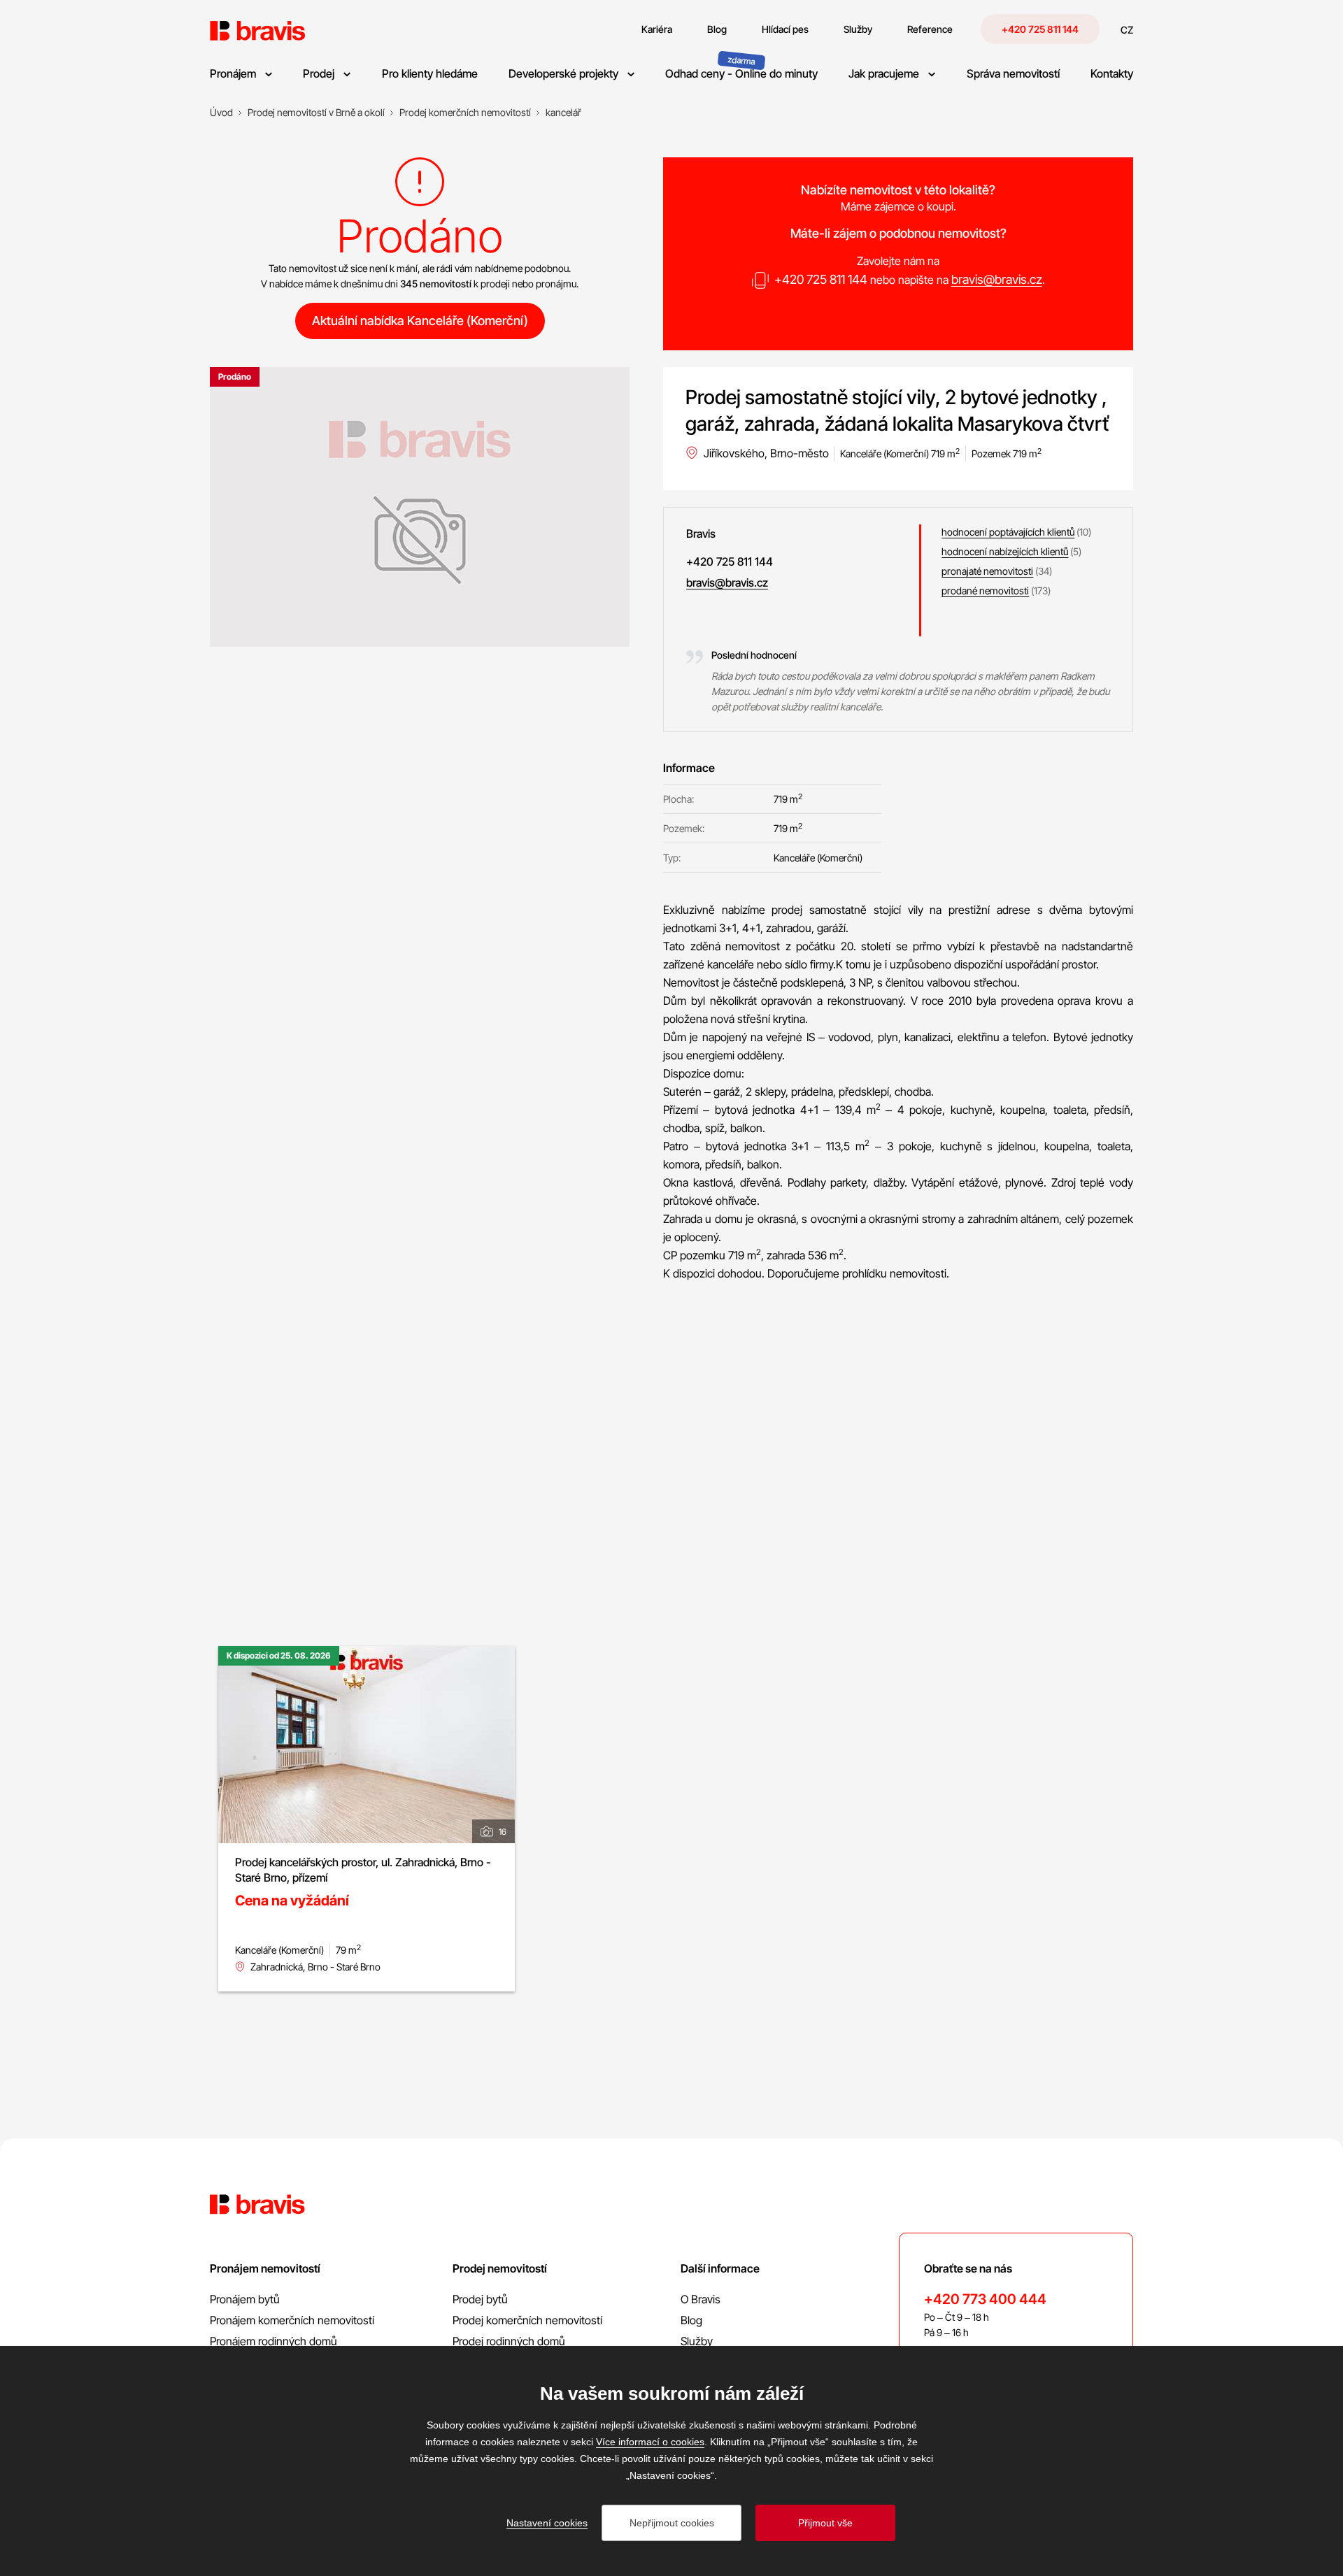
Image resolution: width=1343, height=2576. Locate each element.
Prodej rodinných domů (509, 2341)
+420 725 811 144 (1040, 29)
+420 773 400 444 (985, 2299)
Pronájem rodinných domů (273, 2341)
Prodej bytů (480, 2299)
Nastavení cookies (547, 2523)
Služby (697, 2341)
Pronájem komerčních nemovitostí (292, 2320)
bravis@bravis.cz (997, 279)
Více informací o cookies (650, 2442)
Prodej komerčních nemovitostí (527, 2320)
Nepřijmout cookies (672, 2523)
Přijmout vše (825, 2523)
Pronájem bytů (245, 2299)
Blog (691, 2320)
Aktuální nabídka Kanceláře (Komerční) (420, 321)
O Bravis (701, 2299)
